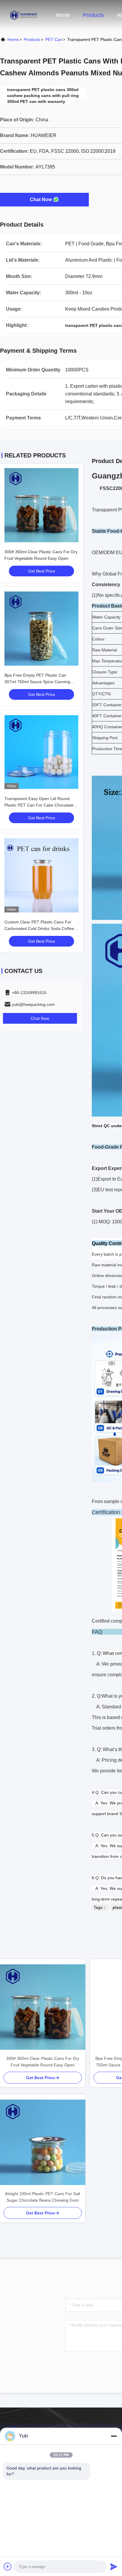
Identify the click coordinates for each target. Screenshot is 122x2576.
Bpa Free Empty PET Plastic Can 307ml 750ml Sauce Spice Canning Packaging (37, 682)
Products (93, 15)
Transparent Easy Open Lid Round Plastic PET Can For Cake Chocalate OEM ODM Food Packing (39, 805)
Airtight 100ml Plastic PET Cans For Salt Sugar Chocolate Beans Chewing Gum (43, 2197)
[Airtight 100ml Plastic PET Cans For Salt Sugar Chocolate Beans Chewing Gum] (43, 2142)
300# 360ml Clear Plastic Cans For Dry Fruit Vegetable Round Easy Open (43, 2062)
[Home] (24, 15)
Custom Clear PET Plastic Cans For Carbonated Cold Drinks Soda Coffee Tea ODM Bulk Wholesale (39, 928)
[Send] (114, 2567)
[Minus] (114, 2436)
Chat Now (41, 199)
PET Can (54, 39)
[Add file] (8, 2567)
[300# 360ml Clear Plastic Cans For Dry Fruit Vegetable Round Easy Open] (43, 2007)
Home (63, 15)
